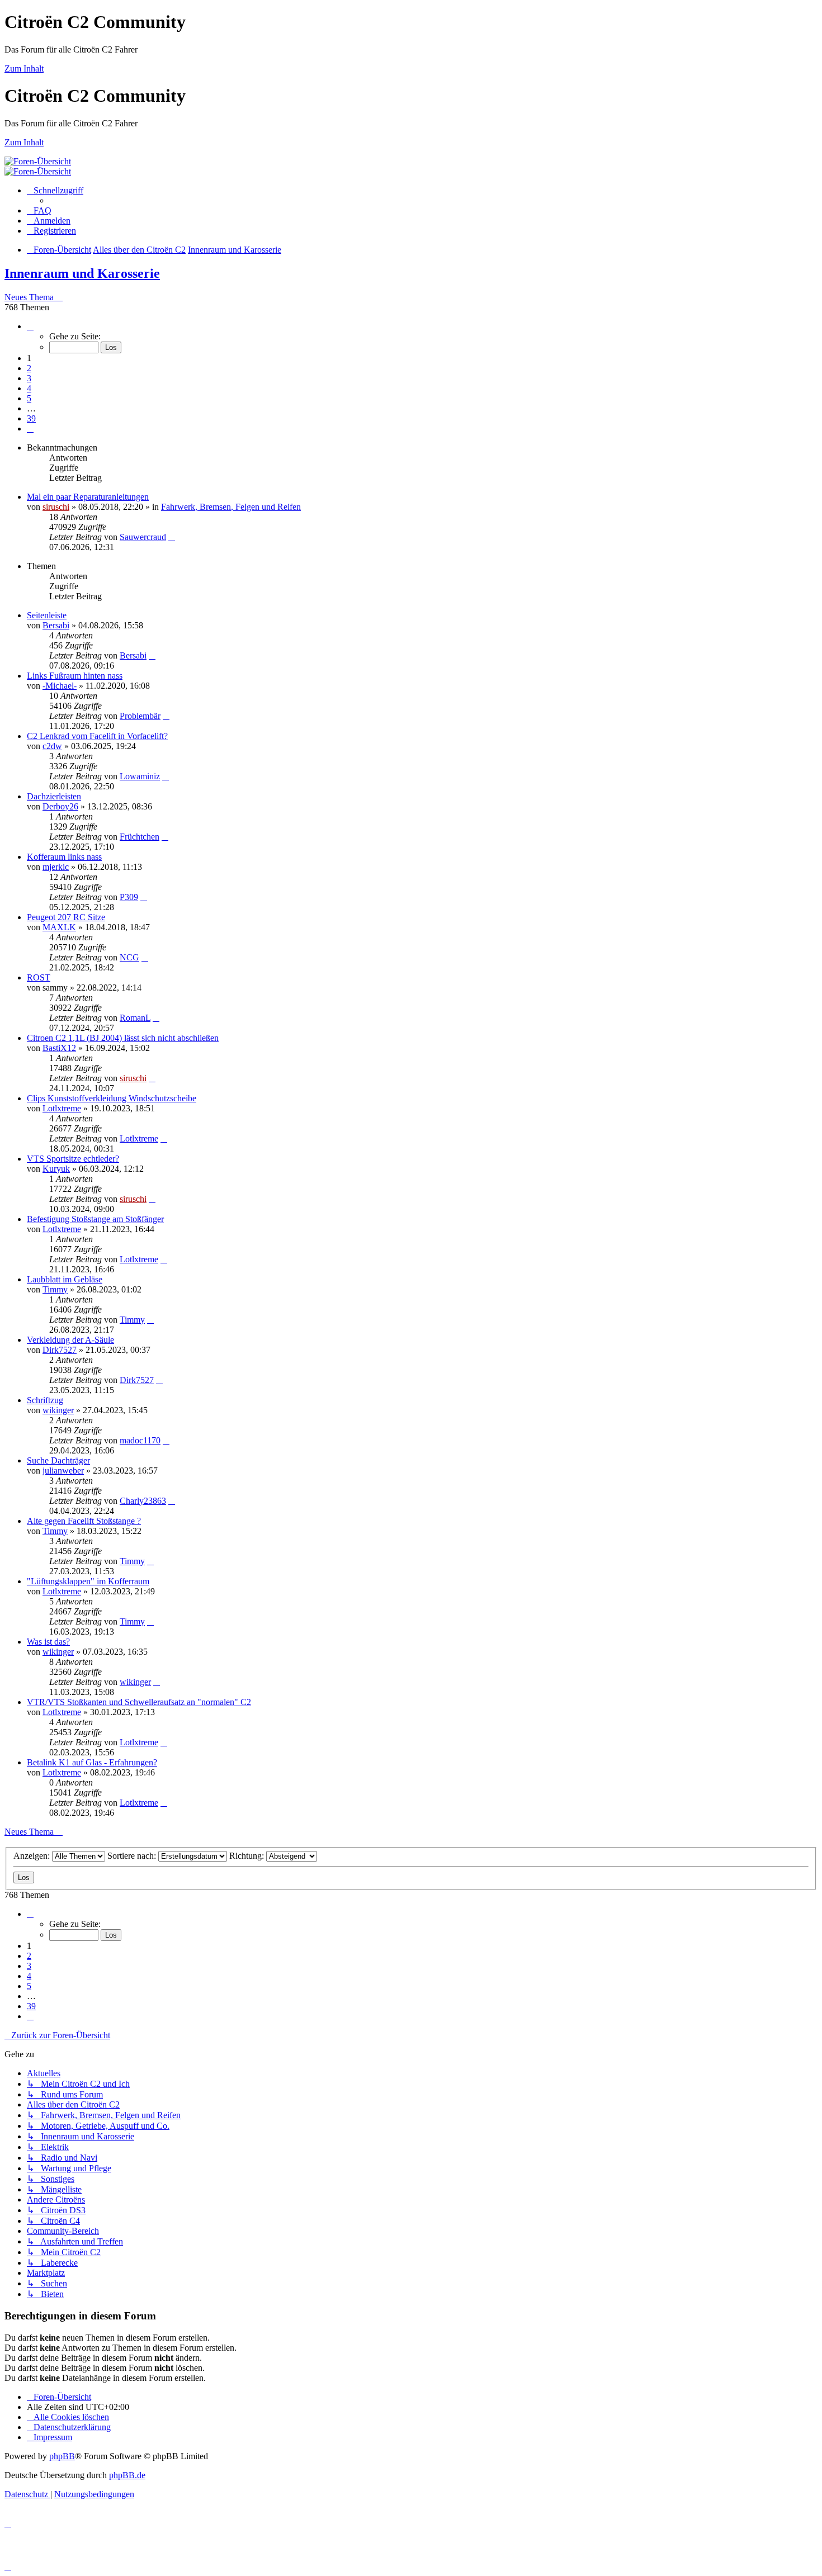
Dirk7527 (60, 1350)
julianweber (63, 1471)
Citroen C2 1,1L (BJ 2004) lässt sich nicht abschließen (123, 1038)
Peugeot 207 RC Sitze (66, 917)
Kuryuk (56, 1169)
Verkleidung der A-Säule (70, 1340)
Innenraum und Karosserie (82, 273)
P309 (129, 897)
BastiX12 (59, 1048)
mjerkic (56, 867)
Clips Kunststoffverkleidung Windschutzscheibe (112, 1098)
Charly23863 (143, 1501)
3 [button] (29, 378)
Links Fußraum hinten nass (75, 676)
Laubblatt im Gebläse (65, 1279)
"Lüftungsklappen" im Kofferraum (88, 1581)
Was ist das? (48, 1642)
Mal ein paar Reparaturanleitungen (88, 497)
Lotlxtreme (62, 1108)
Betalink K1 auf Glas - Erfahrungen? (92, 1762)
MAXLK (59, 927)
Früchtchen (140, 837)
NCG (129, 957)
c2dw (52, 746)
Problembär (140, 716)
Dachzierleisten (54, 796)
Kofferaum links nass (64, 857)
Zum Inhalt (24, 68)
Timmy (55, 1289)
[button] (30, 326)
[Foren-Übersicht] (38, 161)
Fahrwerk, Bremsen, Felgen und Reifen (231, 507)
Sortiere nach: (133, 1856)
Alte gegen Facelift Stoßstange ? (84, 1521)
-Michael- (60, 686)
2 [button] (29, 368)
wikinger (58, 1410)
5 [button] (29, 398)
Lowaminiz (140, 776)
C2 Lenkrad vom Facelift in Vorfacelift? (97, 736)
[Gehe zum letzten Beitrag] (172, 537)
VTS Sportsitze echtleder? (73, 1159)
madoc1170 (140, 1440)
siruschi (56, 507)
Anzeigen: (33, 1856)
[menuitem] (39, 210)
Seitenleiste (47, 615)
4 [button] (29, 388)
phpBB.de (127, 2475)
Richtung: (248, 1856)
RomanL (135, 1018)
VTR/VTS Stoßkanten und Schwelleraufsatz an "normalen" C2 (139, 1702)
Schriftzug (45, 1400)
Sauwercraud (143, 537)
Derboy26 (60, 806)
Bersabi (56, 625)
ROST (39, 977)
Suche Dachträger (58, 1460)
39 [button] (31, 418)
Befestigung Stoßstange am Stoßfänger (95, 1219)
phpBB (62, 2456)
